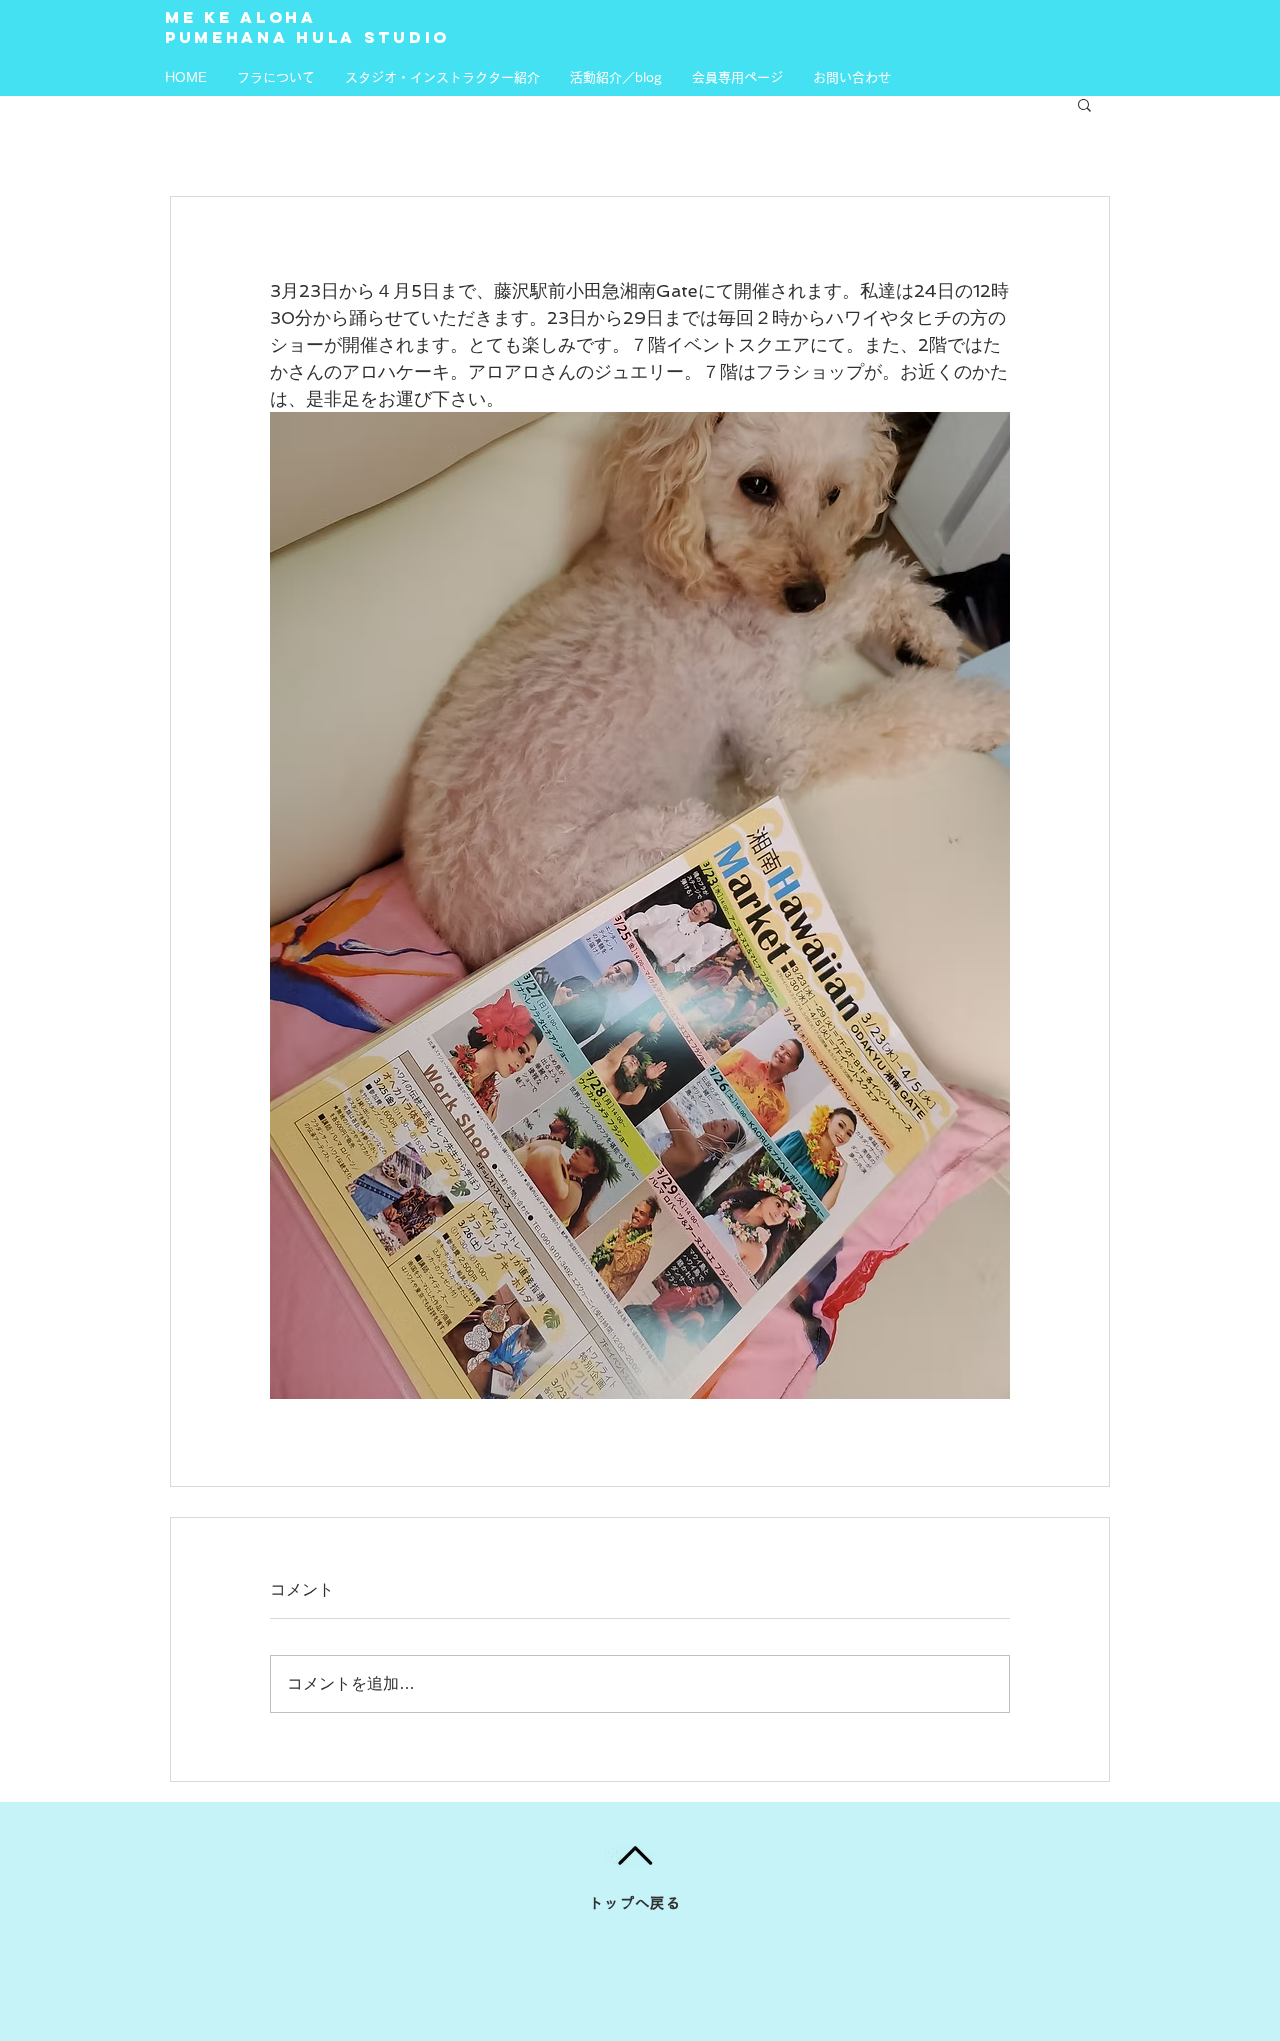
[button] (1084, 104)
